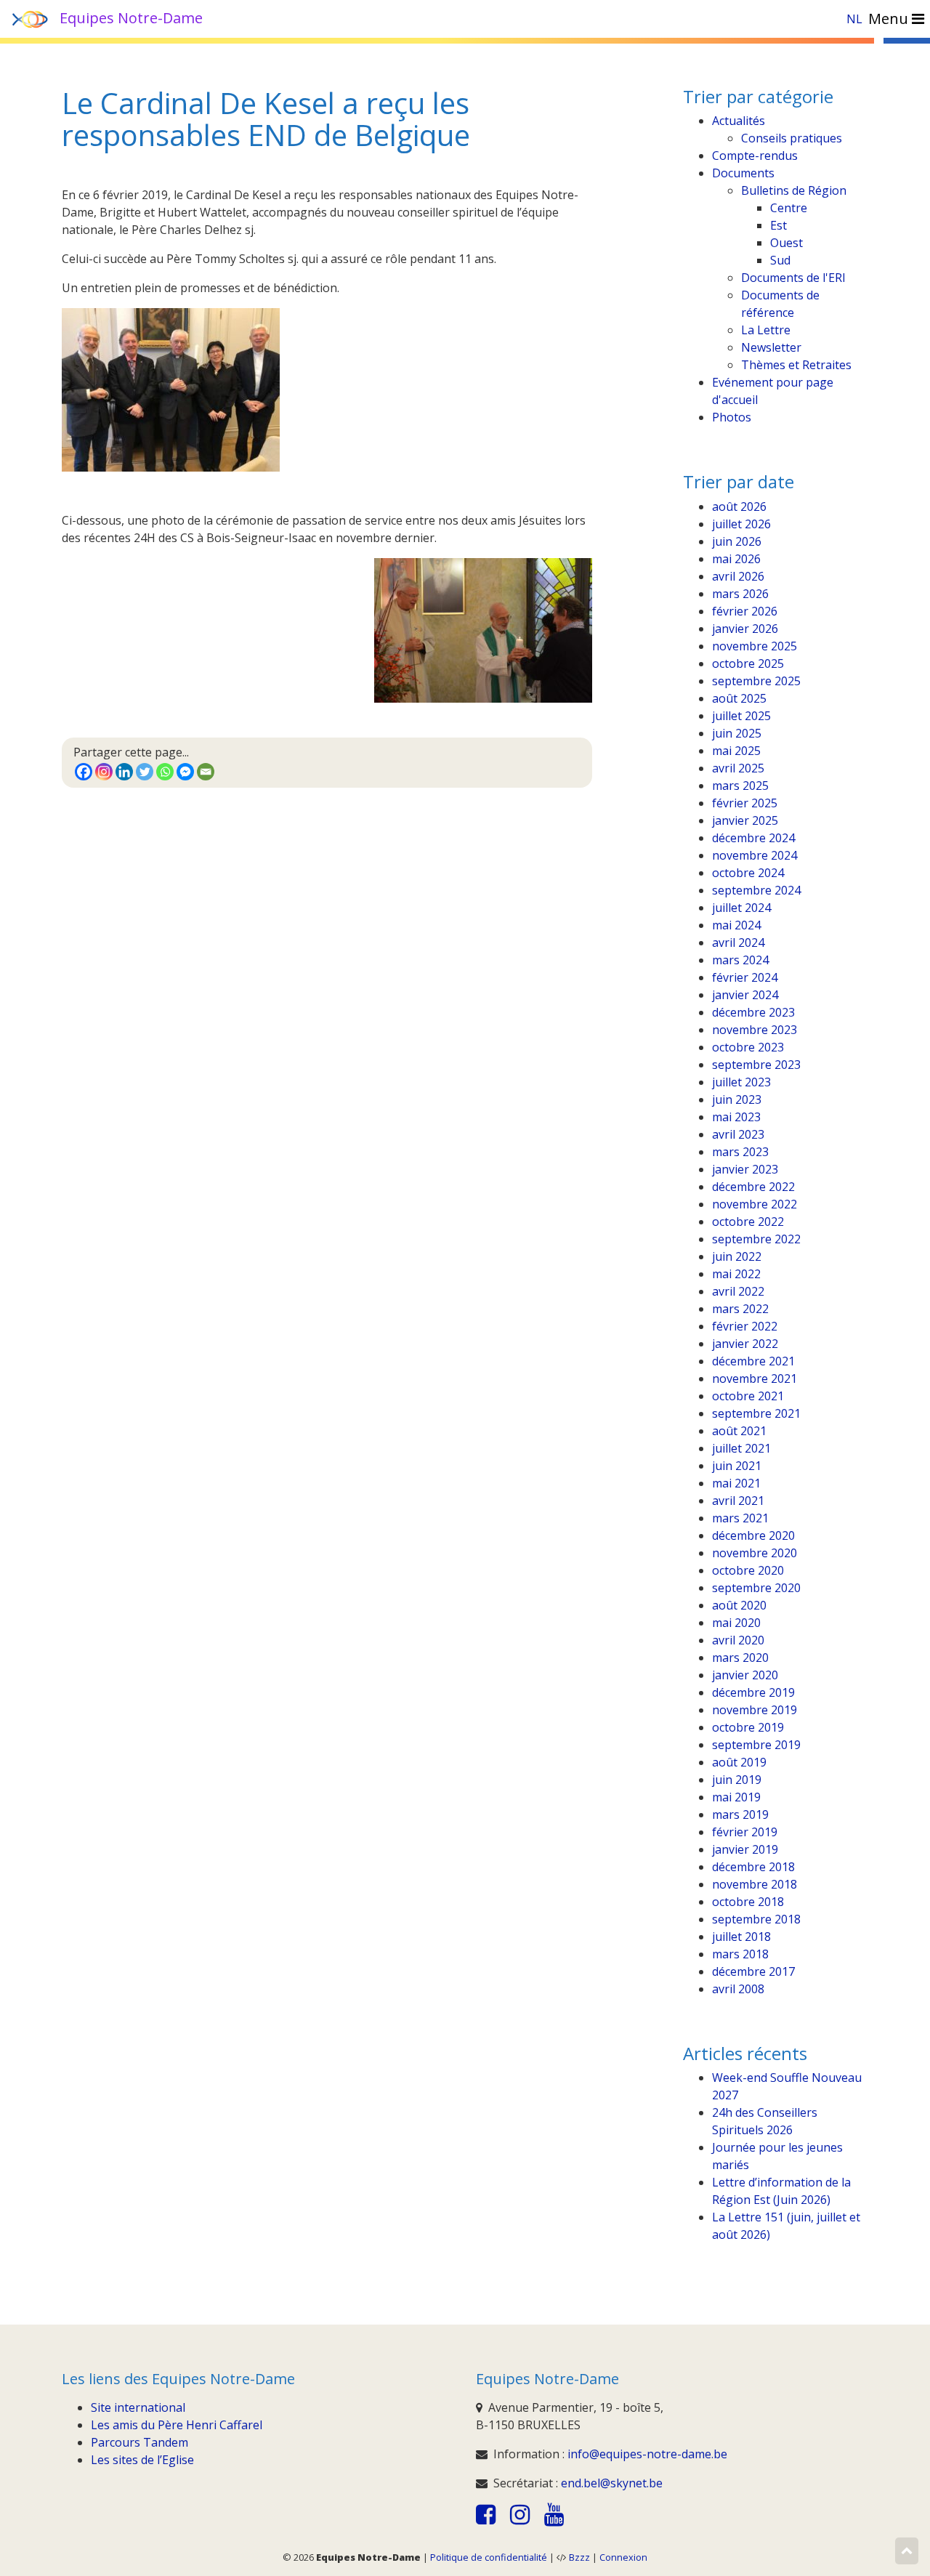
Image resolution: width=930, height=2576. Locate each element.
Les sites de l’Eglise (142, 2460)
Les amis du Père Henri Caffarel (177, 2425)
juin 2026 (737, 541)
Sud (780, 260)
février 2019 (745, 1832)
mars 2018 (740, 1954)
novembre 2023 (755, 1030)
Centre (789, 208)
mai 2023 (736, 1117)
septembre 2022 (756, 1239)
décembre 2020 (753, 1535)
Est (779, 225)
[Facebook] (84, 772)
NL (854, 19)
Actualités (739, 121)
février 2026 (745, 611)
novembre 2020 (755, 1553)
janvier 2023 (745, 1169)
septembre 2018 (756, 1919)
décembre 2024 (753, 838)
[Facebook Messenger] (185, 772)
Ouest (787, 243)
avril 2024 (738, 942)
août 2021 (739, 1431)
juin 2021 (737, 1466)
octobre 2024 (748, 873)
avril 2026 (738, 576)
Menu (890, 19)
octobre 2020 (748, 1570)
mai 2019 (736, 1797)
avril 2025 (738, 768)
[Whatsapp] (165, 772)
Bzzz (579, 2557)
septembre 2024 (756, 890)
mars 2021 (740, 1518)
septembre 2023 (756, 1065)
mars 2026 (740, 594)
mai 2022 (736, 1274)
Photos (732, 417)
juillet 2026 (741, 524)
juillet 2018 (741, 1937)
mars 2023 (740, 1152)
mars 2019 (740, 1814)
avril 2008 (738, 1989)
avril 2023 (738, 1134)
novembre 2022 (755, 1204)
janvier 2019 (745, 1849)
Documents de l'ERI (793, 278)
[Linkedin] (124, 772)
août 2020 (739, 1605)
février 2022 (745, 1326)
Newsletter (771, 347)
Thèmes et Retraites (796, 365)
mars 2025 (740, 786)
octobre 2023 (748, 1047)
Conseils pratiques (792, 138)
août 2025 (739, 698)
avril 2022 (738, 1291)
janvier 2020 (745, 1675)
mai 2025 (736, 751)
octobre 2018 (748, 1902)
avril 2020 (738, 1640)
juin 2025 (737, 733)
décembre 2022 (753, 1187)
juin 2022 (737, 1256)
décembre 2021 (753, 1361)
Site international (138, 2407)
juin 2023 (737, 1099)
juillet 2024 (741, 908)
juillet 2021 (741, 1448)
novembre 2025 (755, 646)
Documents (743, 173)
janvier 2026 (745, 629)
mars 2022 (740, 1309)
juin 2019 (737, 1780)
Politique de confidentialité (489, 2557)
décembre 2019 (753, 1692)
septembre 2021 (756, 1413)
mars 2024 (740, 960)
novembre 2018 (755, 1884)
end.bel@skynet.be (612, 2483)
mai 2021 (736, 1483)
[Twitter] (145, 772)
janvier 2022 (745, 1344)
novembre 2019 (755, 1710)
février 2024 (745, 977)
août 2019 (739, 1762)
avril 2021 (738, 1501)
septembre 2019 (756, 1745)
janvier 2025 (745, 820)
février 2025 (745, 803)
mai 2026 (736, 559)
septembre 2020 (756, 1588)
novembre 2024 (755, 855)
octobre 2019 (748, 1727)
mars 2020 (740, 1658)
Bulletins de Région (794, 190)
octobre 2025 (748, 663)
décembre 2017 (753, 1971)
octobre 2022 (748, 1222)
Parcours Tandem (139, 2442)
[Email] (206, 772)
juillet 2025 (741, 716)
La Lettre (766, 330)
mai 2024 (736, 925)
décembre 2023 (753, 1012)
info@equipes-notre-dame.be (647, 2454)
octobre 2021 (748, 1396)
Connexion (623, 2557)
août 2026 (739, 506)
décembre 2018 (753, 1867)
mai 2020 (736, 1623)
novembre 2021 (755, 1378)
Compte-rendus (755, 156)
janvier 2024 (745, 995)
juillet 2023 (741, 1082)
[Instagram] (104, 772)
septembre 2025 (756, 681)
